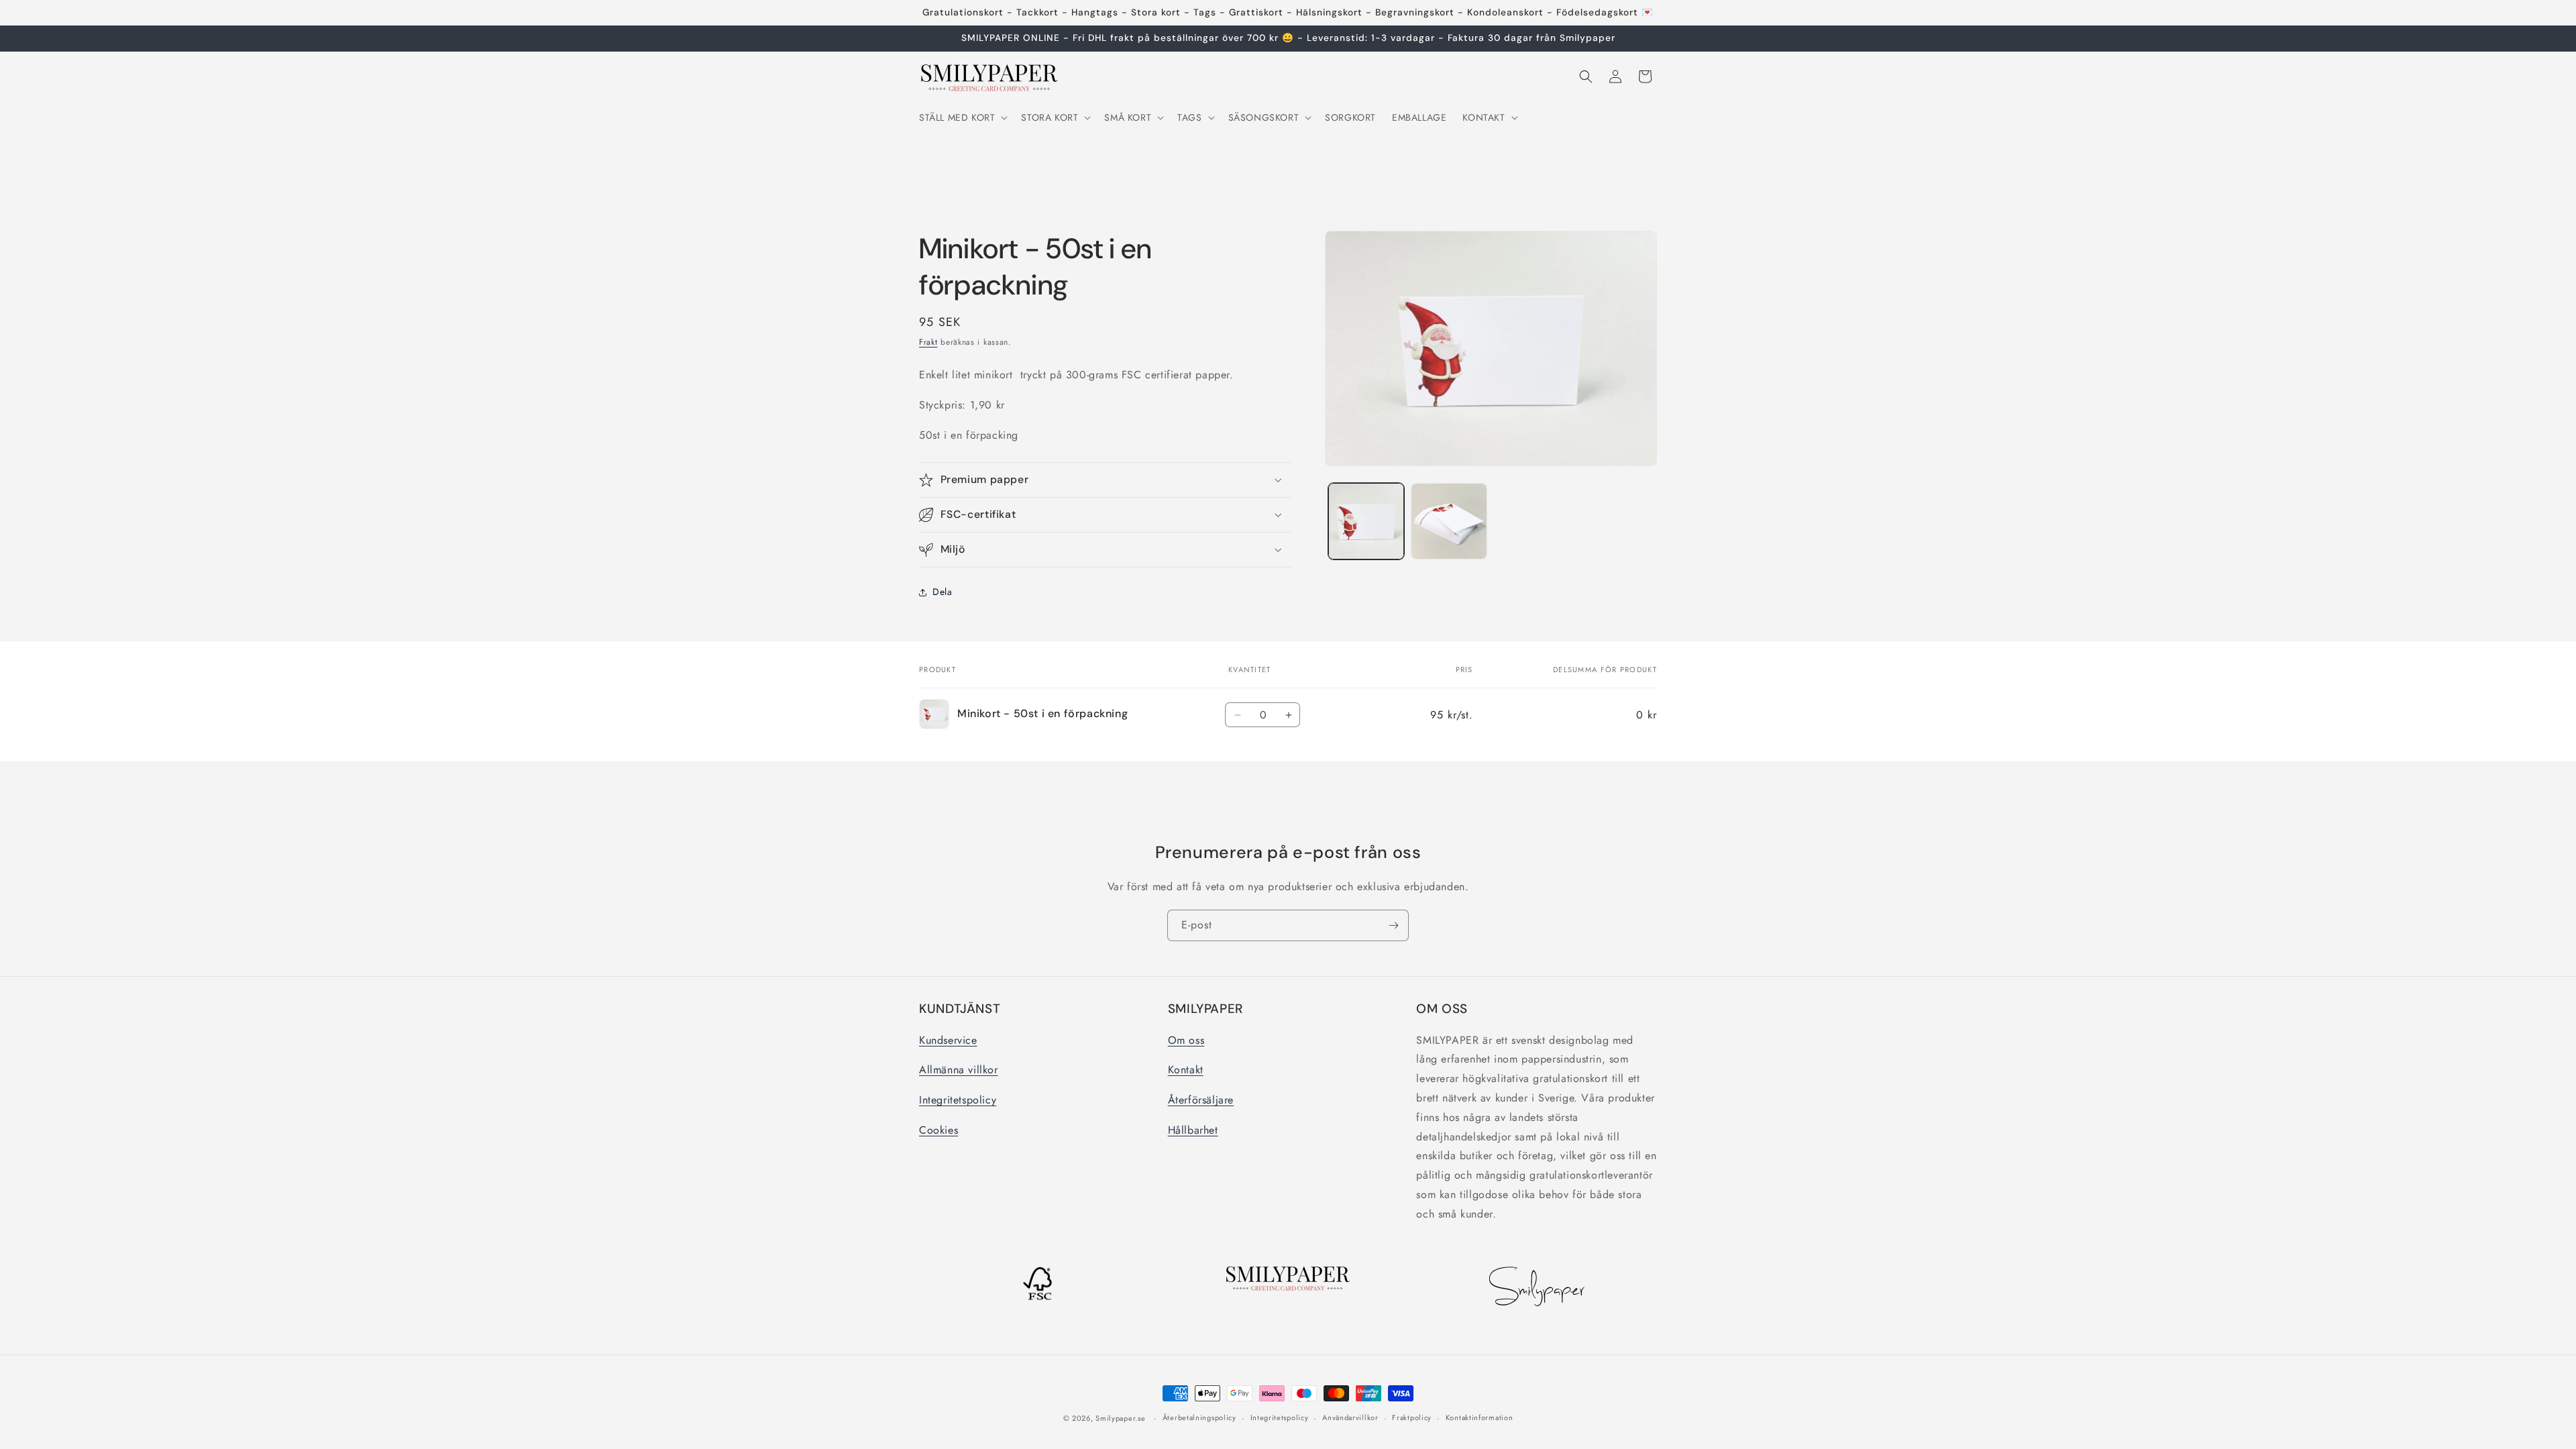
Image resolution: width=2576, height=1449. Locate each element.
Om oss (1186, 1040)
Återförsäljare (1201, 1100)
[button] (962, 117)
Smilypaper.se (1120, 1418)
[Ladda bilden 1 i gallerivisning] (1366, 521)
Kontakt (1186, 1070)
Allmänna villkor (959, 1070)
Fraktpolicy (1412, 1417)
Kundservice (948, 1040)
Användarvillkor (1350, 1417)
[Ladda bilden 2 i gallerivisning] (1449, 521)
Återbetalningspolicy (1199, 1417)
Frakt (928, 342)
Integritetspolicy (958, 1100)
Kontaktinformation (1480, 1417)
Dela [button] (942, 592)
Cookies (938, 1130)
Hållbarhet (1193, 1130)
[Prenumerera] (1393, 925)
